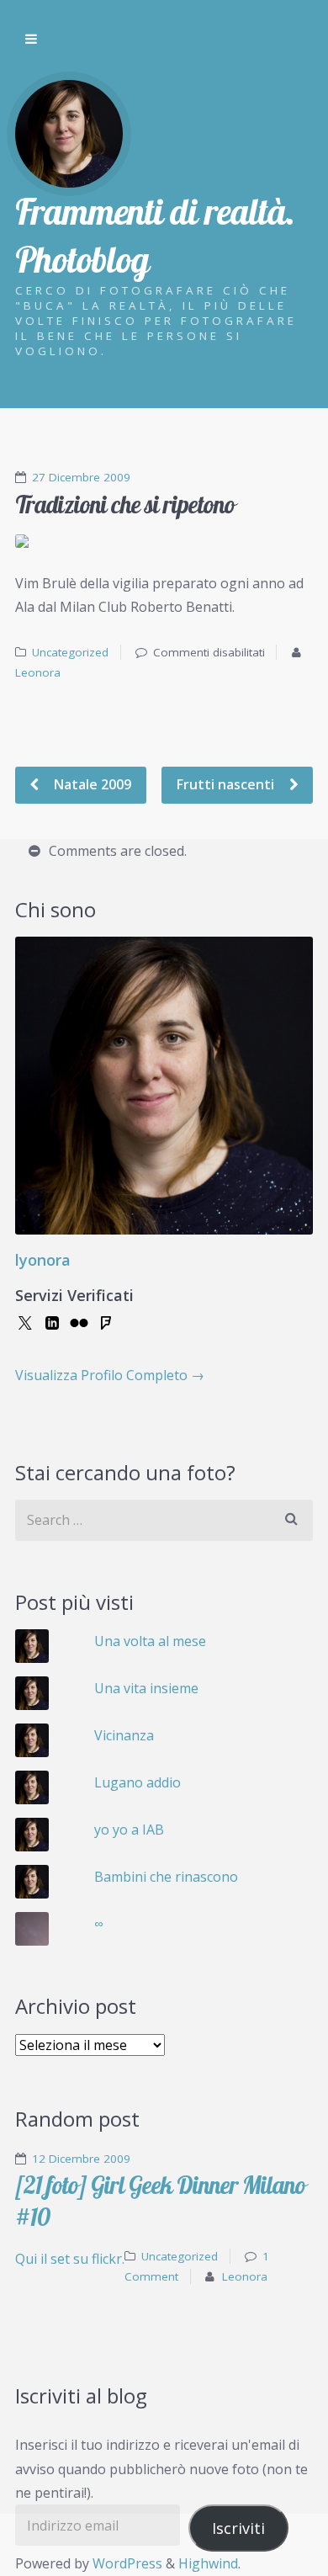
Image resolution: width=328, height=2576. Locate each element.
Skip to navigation (31, 40)
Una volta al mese (150, 1641)
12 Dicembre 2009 (81, 2159)
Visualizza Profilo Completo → (110, 1375)
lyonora (43, 1260)
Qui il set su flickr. (70, 2259)
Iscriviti (238, 2528)
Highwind (208, 2563)
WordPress (127, 2563)
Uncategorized (70, 652)
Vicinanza (124, 1735)
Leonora (38, 672)
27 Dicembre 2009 (81, 477)
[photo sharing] (164, 541)
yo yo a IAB (129, 1830)
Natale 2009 (91, 784)
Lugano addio (138, 1782)
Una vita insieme (146, 1688)
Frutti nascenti (227, 784)
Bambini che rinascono (166, 1877)
